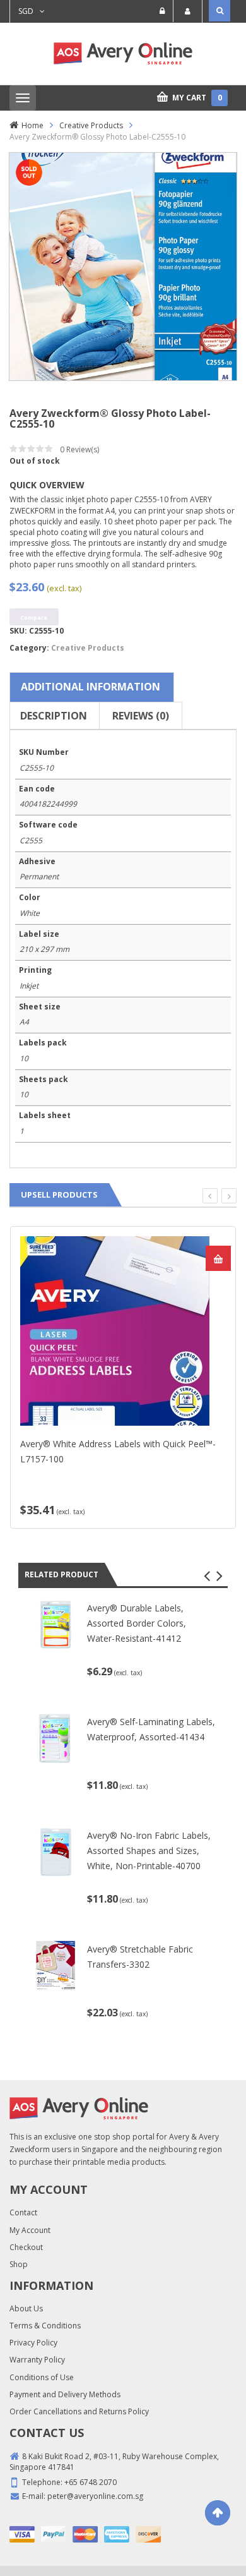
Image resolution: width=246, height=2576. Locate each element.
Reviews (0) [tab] (141, 716)
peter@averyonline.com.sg (95, 2496)
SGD (26, 11)
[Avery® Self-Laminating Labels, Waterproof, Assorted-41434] (56, 1737)
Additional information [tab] (91, 687)
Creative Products (91, 125)
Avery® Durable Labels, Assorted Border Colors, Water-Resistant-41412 (137, 1623)
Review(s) (79, 449)
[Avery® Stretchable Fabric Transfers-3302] (56, 1965)
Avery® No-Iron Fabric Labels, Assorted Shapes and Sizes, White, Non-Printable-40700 (149, 1851)
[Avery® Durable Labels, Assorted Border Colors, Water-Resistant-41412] (56, 1624)
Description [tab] (54, 716)
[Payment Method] (22, 2534)
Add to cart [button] (218, 1258)
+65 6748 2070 (91, 2482)
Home (32, 125)
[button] (207, 1576)
